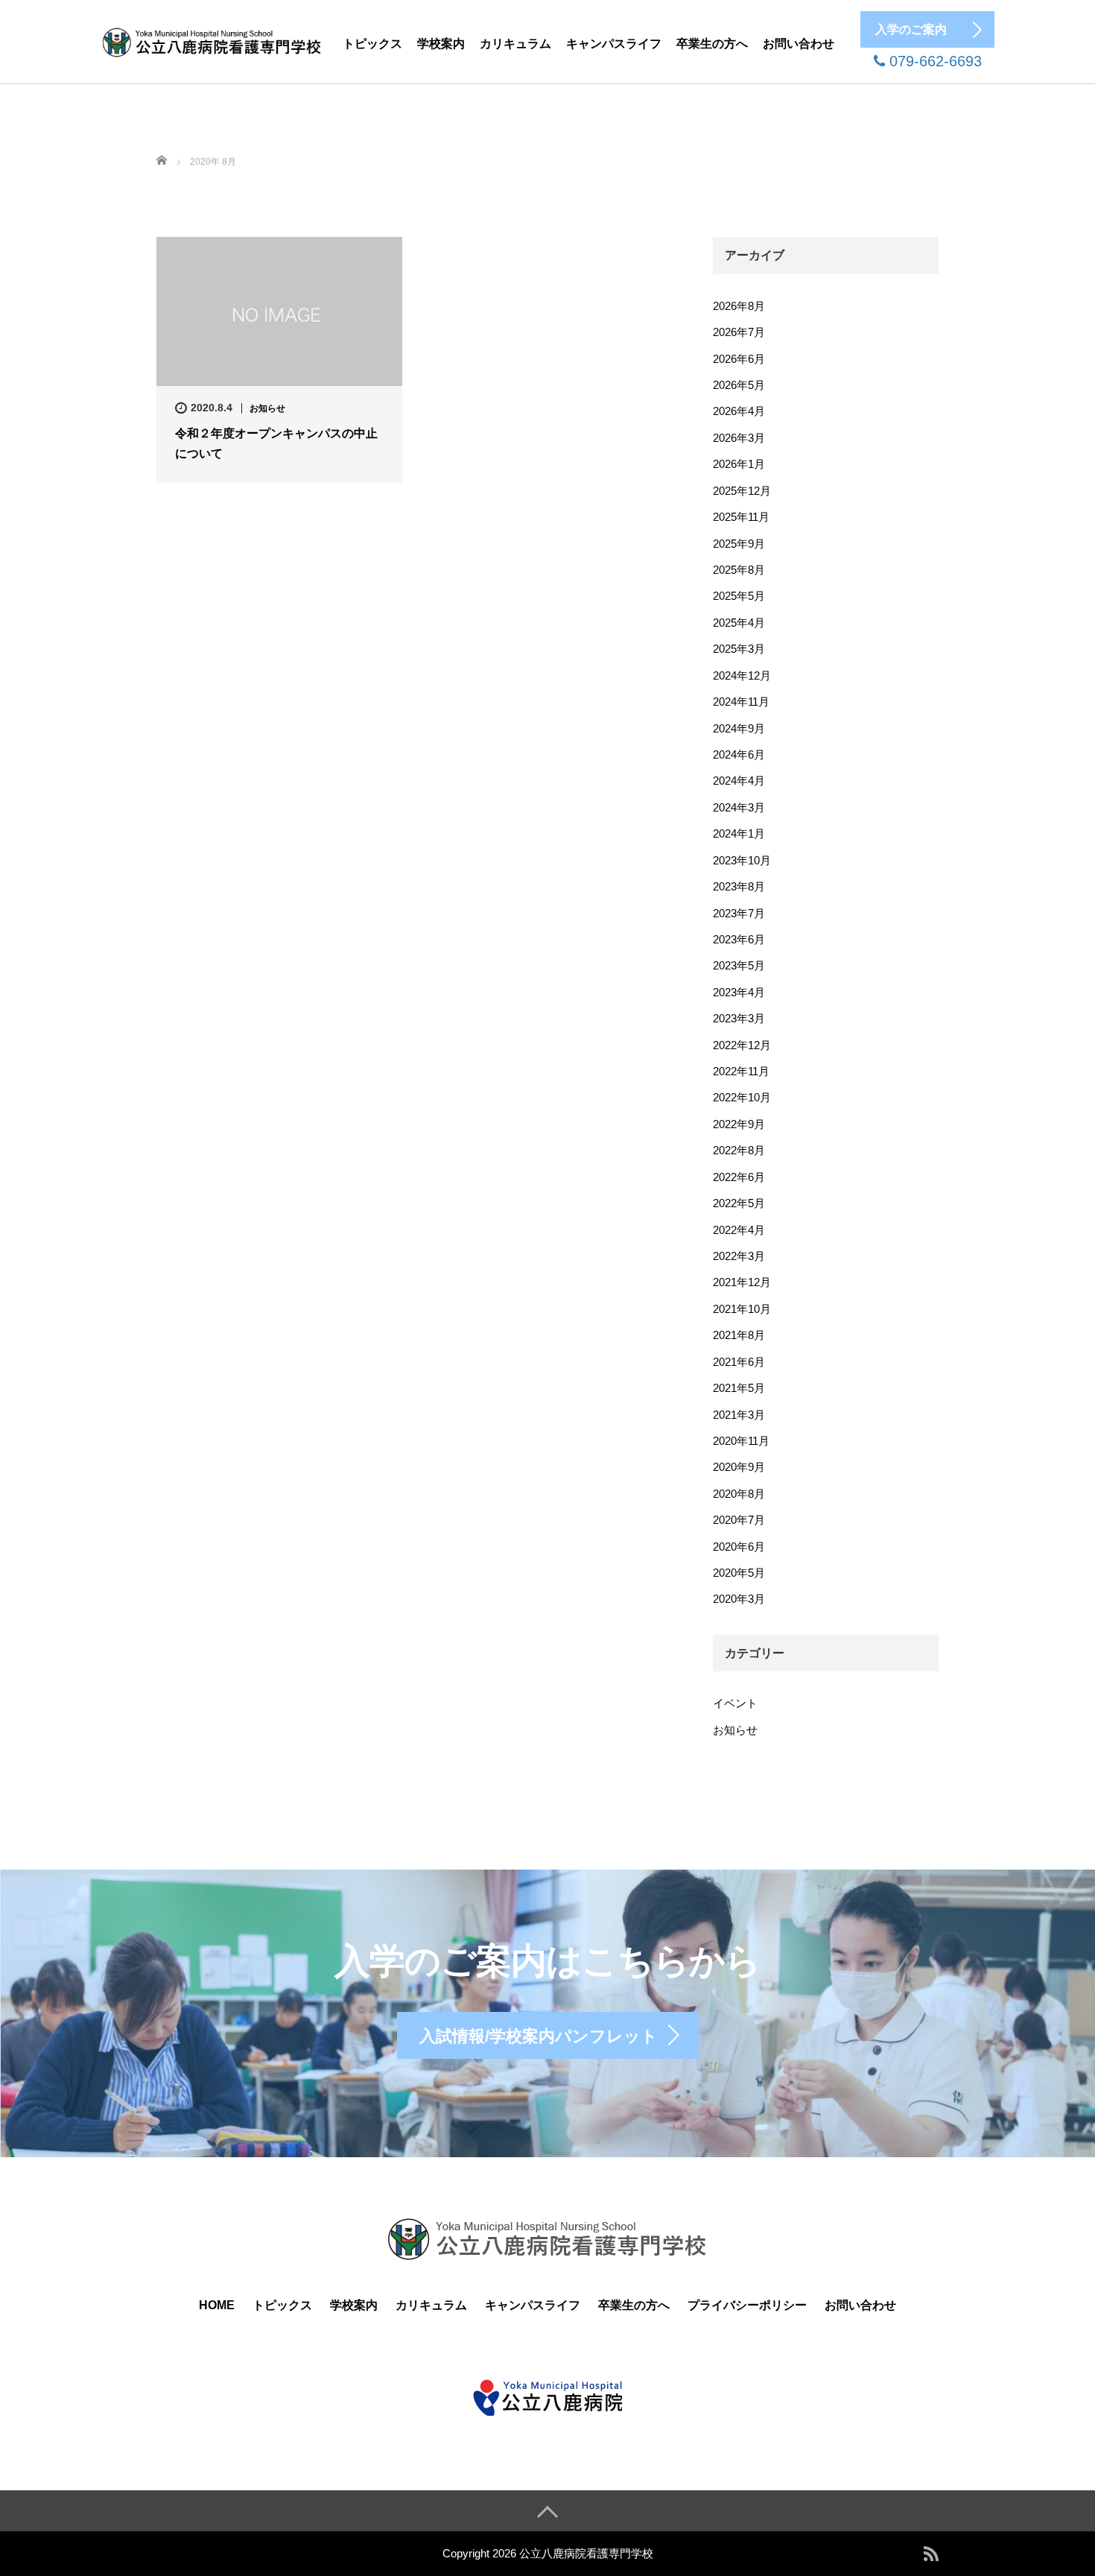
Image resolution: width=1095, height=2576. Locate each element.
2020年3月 (739, 1599)
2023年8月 (739, 886)
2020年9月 (739, 1467)
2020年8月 (739, 1494)
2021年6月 (739, 1362)
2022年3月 (739, 1256)
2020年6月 (739, 1547)
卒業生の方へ (712, 44)
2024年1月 (739, 833)
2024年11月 (741, 702)
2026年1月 (739, 464)
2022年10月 (742, 1097)
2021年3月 (739, 1415)
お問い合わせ (799, 44)
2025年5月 (739, 596)
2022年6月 (739, 1177)
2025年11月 (741, 517)
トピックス (372, 44)
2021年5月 (739, 1388)
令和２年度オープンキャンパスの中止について (276, 443)
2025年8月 (739, 570)
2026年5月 (739, 385)
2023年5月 (739, 965)
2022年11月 (741, 1071)
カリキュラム (515, 44)
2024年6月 (739, 754)
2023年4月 (739, 992)
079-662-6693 (933, 61)
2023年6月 (739, 939)
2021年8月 (739, 1335)
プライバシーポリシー (747, 2305)
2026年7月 (739, 332)
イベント (735, 1703)
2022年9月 (739, 1124)
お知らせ (267, 408)
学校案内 (441, 44)
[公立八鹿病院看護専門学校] (212, 40)
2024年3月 (739, 807)
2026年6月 (739, 359)
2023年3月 (739, 1018)
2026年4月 (739, 411)
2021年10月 (742, 1309)
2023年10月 (742, 860)
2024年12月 (742, 675)
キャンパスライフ (614, 44)
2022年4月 (739, 1230)
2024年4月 (739, 781)
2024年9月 (739, 728)
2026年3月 (739, 438)
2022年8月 (739, 1150)
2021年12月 (742, 1282)
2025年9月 (739, 544)
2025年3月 (739, 649)
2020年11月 (741, 1441)
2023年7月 (739, 913)
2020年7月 (739, 1520)
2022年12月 (742, 1045)
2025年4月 (739, 623)
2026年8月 (739, 306)
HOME (217, 2305)
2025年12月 (742, 491)
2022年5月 (739, 1203)
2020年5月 (739, 1573)
